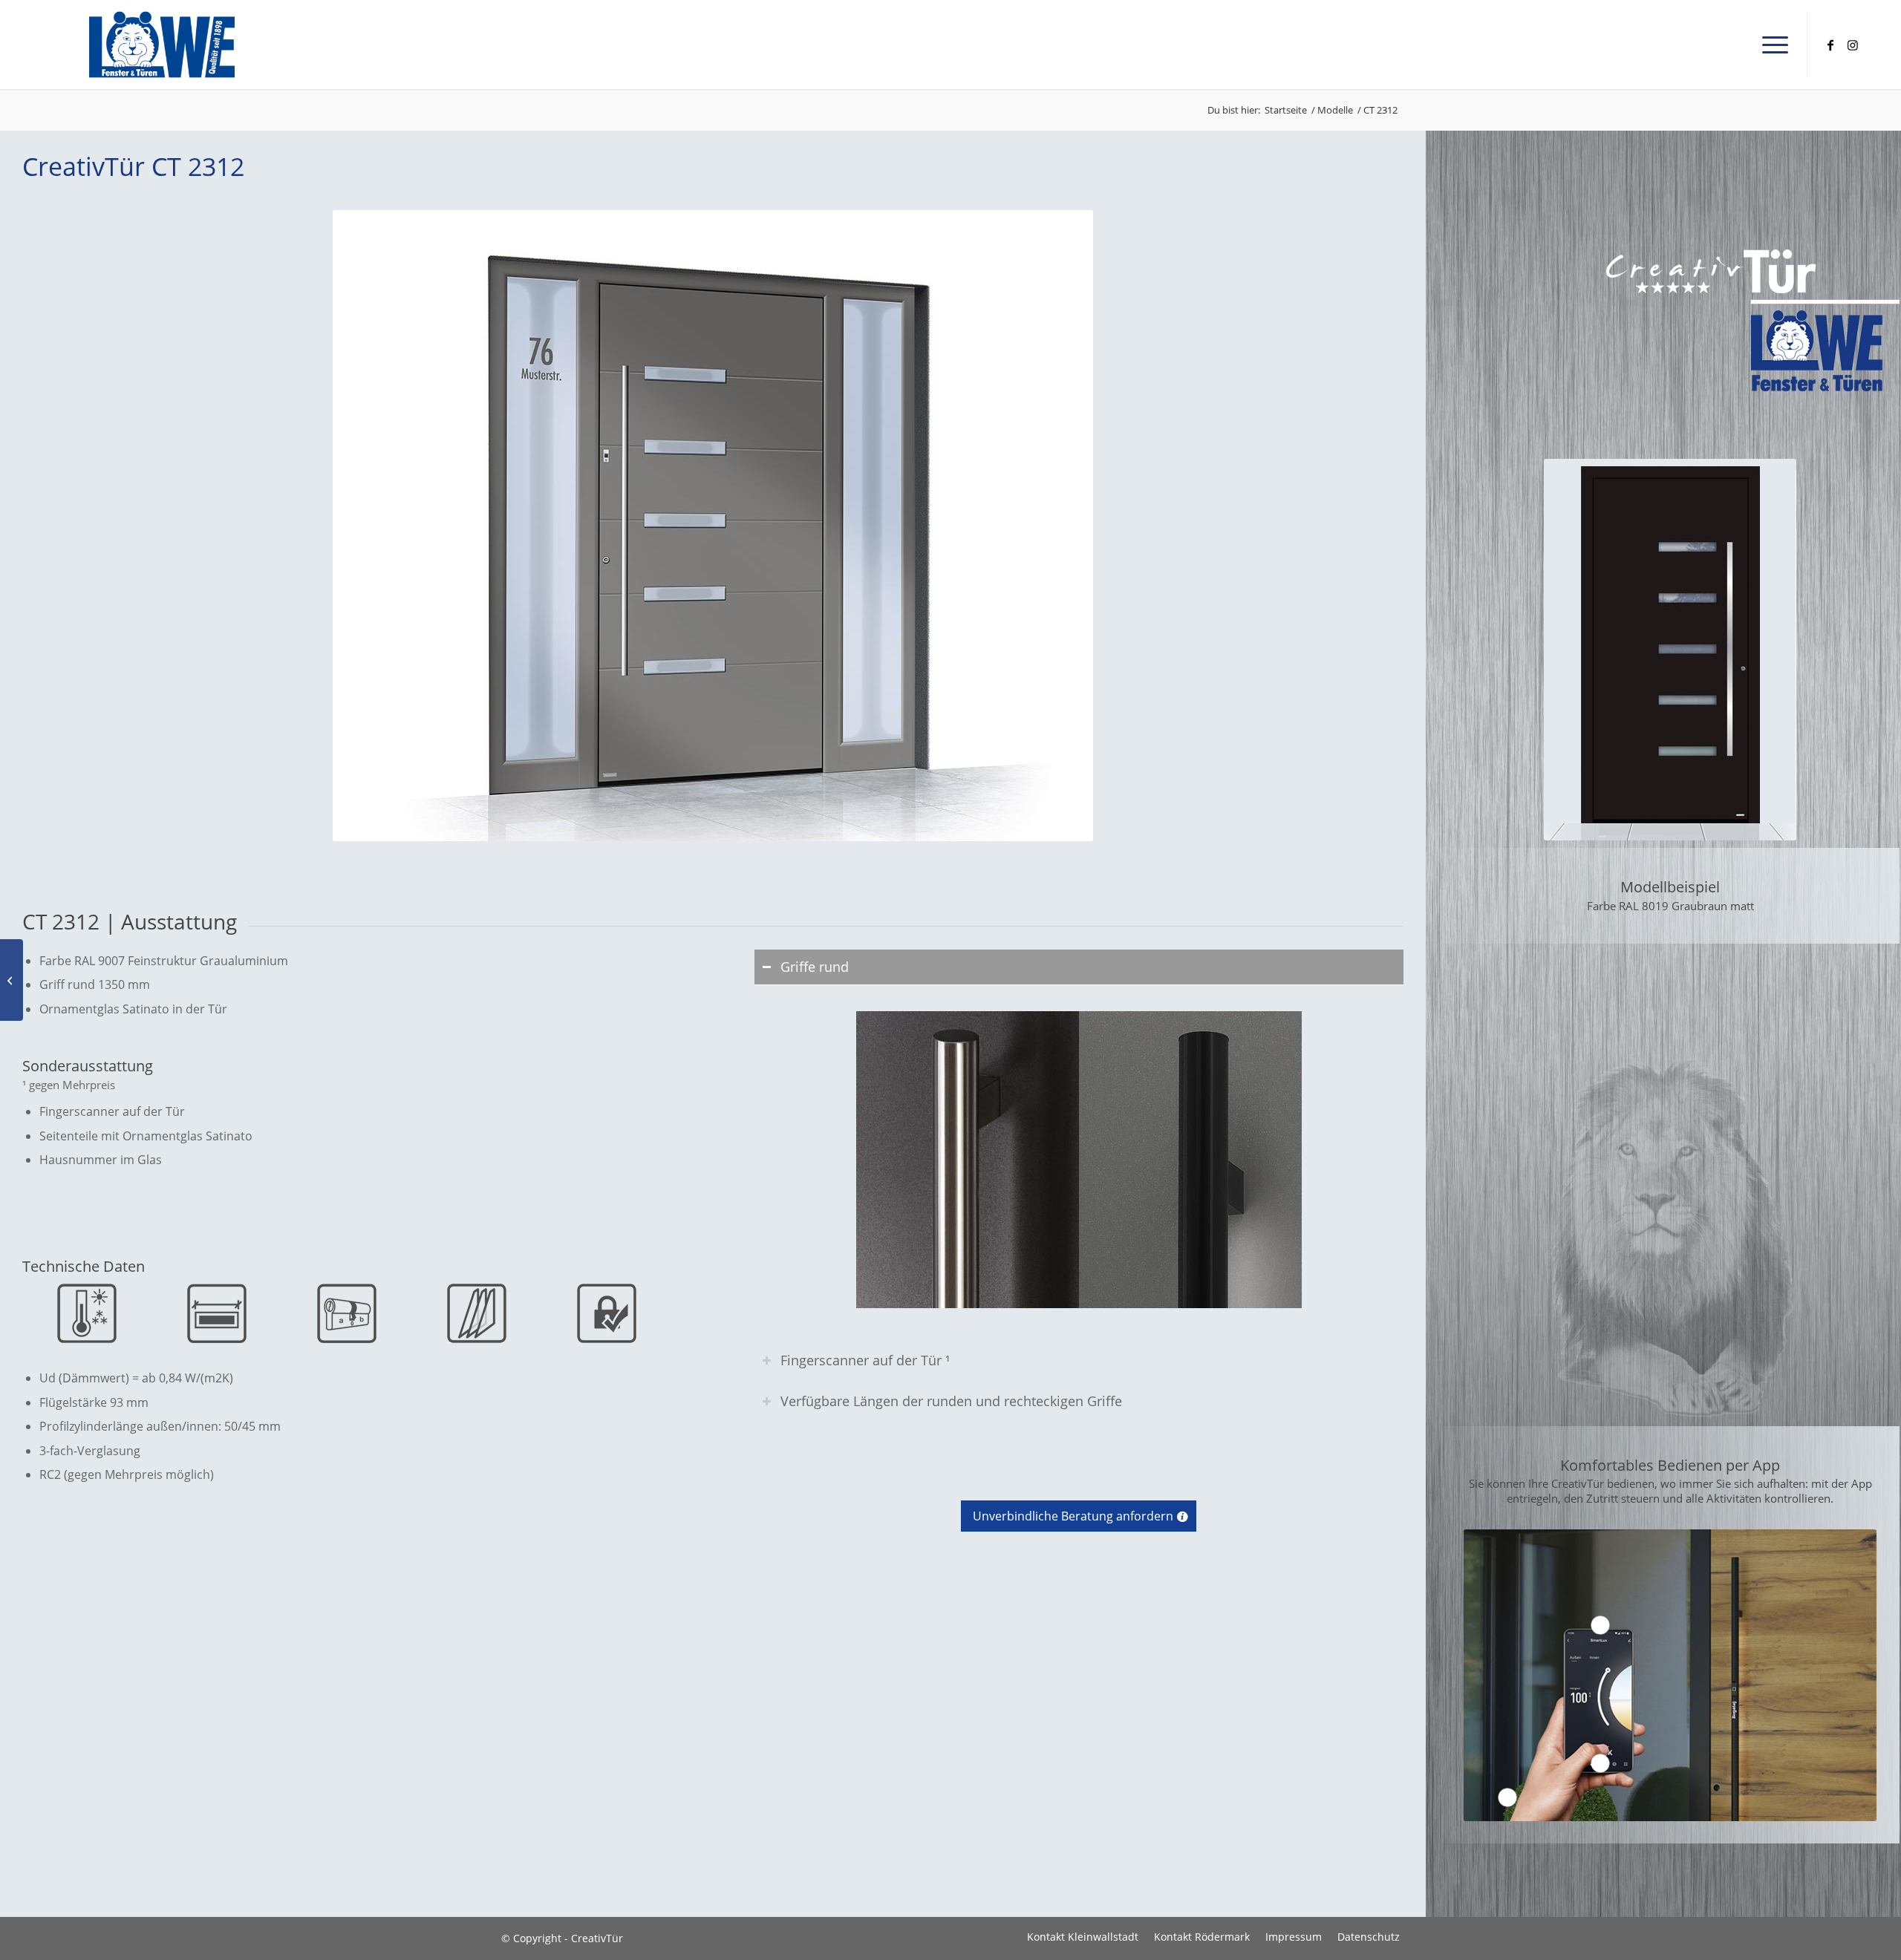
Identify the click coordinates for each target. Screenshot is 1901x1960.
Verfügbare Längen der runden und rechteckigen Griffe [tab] (951, 1401)
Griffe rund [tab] (815, 967)
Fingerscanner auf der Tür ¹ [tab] (865, 1360)
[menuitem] (1770, 45)
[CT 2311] (12, 980)
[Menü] (1770, 45)
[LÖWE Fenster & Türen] (162, 45)
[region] (1079, 1159)
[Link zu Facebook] (1830, 44)
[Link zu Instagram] (1853, 44)
